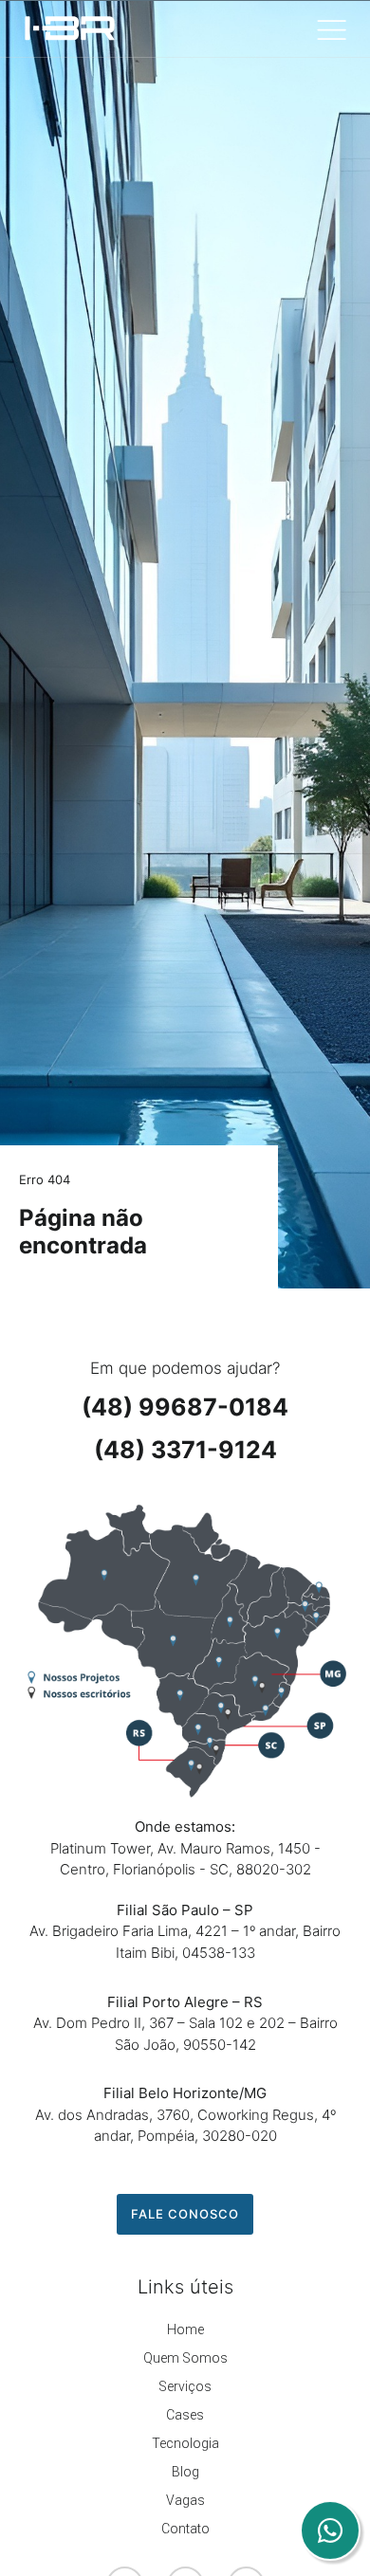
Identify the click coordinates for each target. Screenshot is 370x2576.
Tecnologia (185, 2443)
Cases (185, 2415)
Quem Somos (185, 2358)
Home (185, 2329)
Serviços (185, 2386)
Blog (185, 2472)
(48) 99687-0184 (185, 1407)
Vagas (185, 2500)
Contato (185, 2529)
